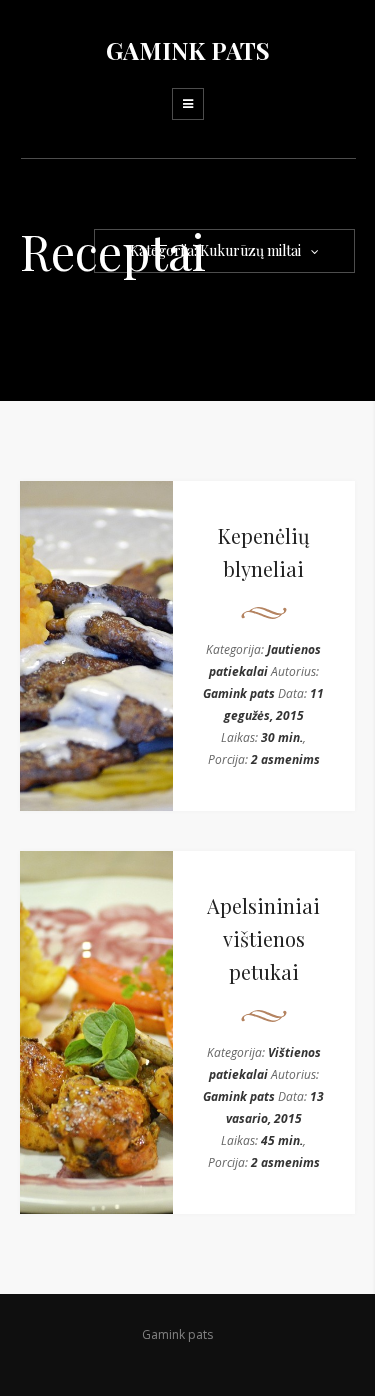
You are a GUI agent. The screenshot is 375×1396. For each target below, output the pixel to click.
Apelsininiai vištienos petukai (263, 938)
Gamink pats (239, 693)
